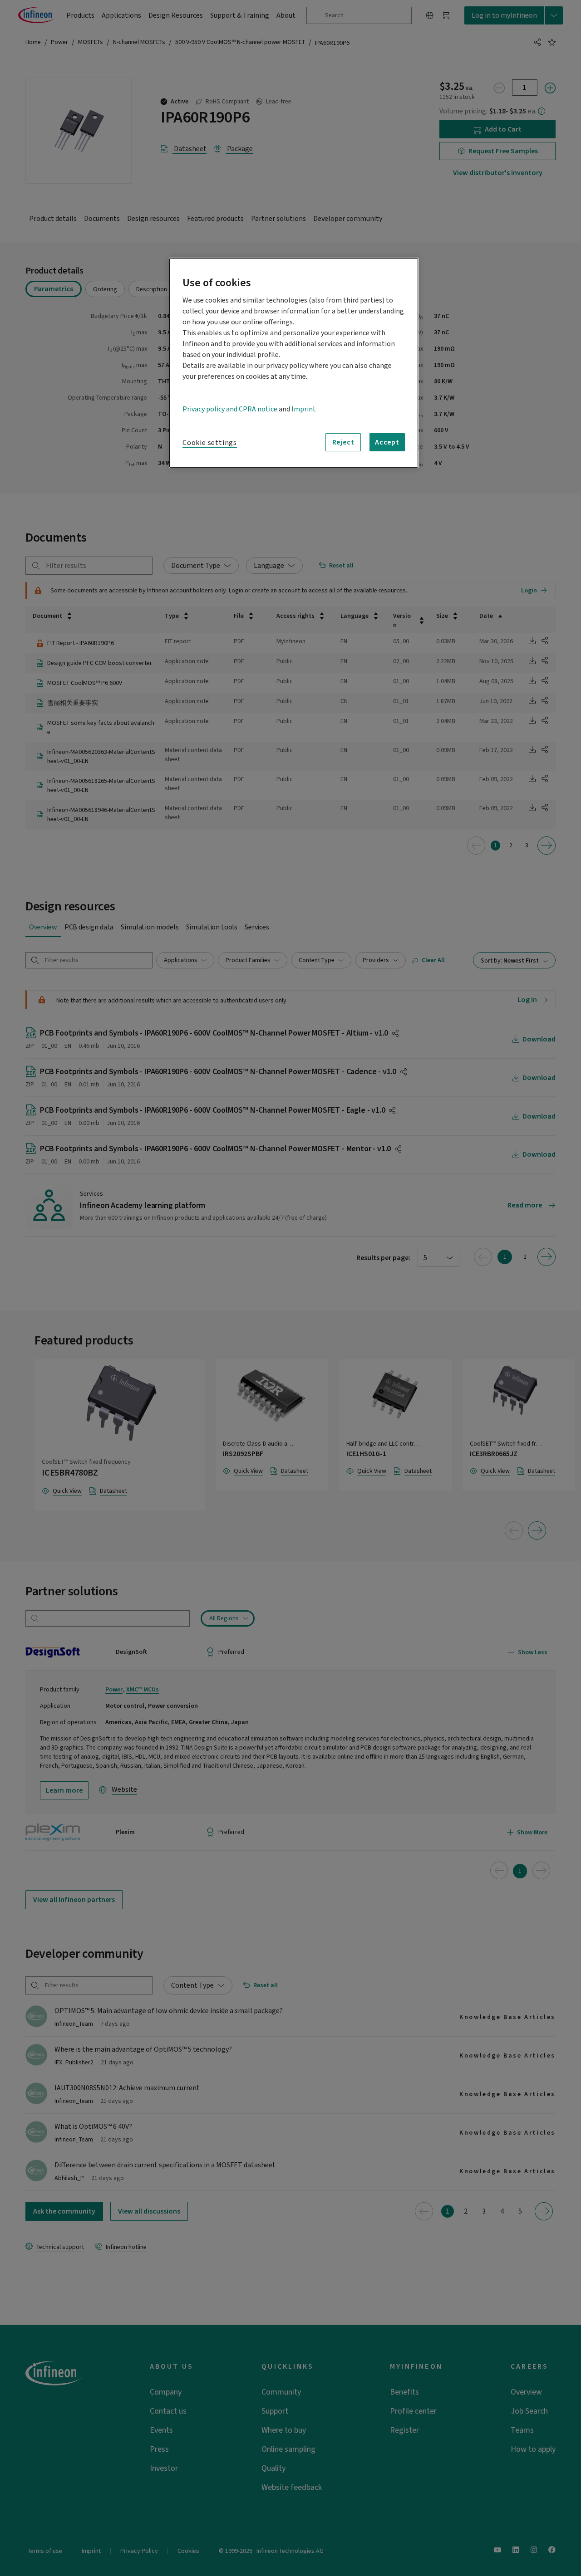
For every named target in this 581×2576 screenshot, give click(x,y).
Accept (387, 442)
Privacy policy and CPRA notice (230, 409)
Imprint (304, 409)
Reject (343, 442)
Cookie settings (210, 443)
